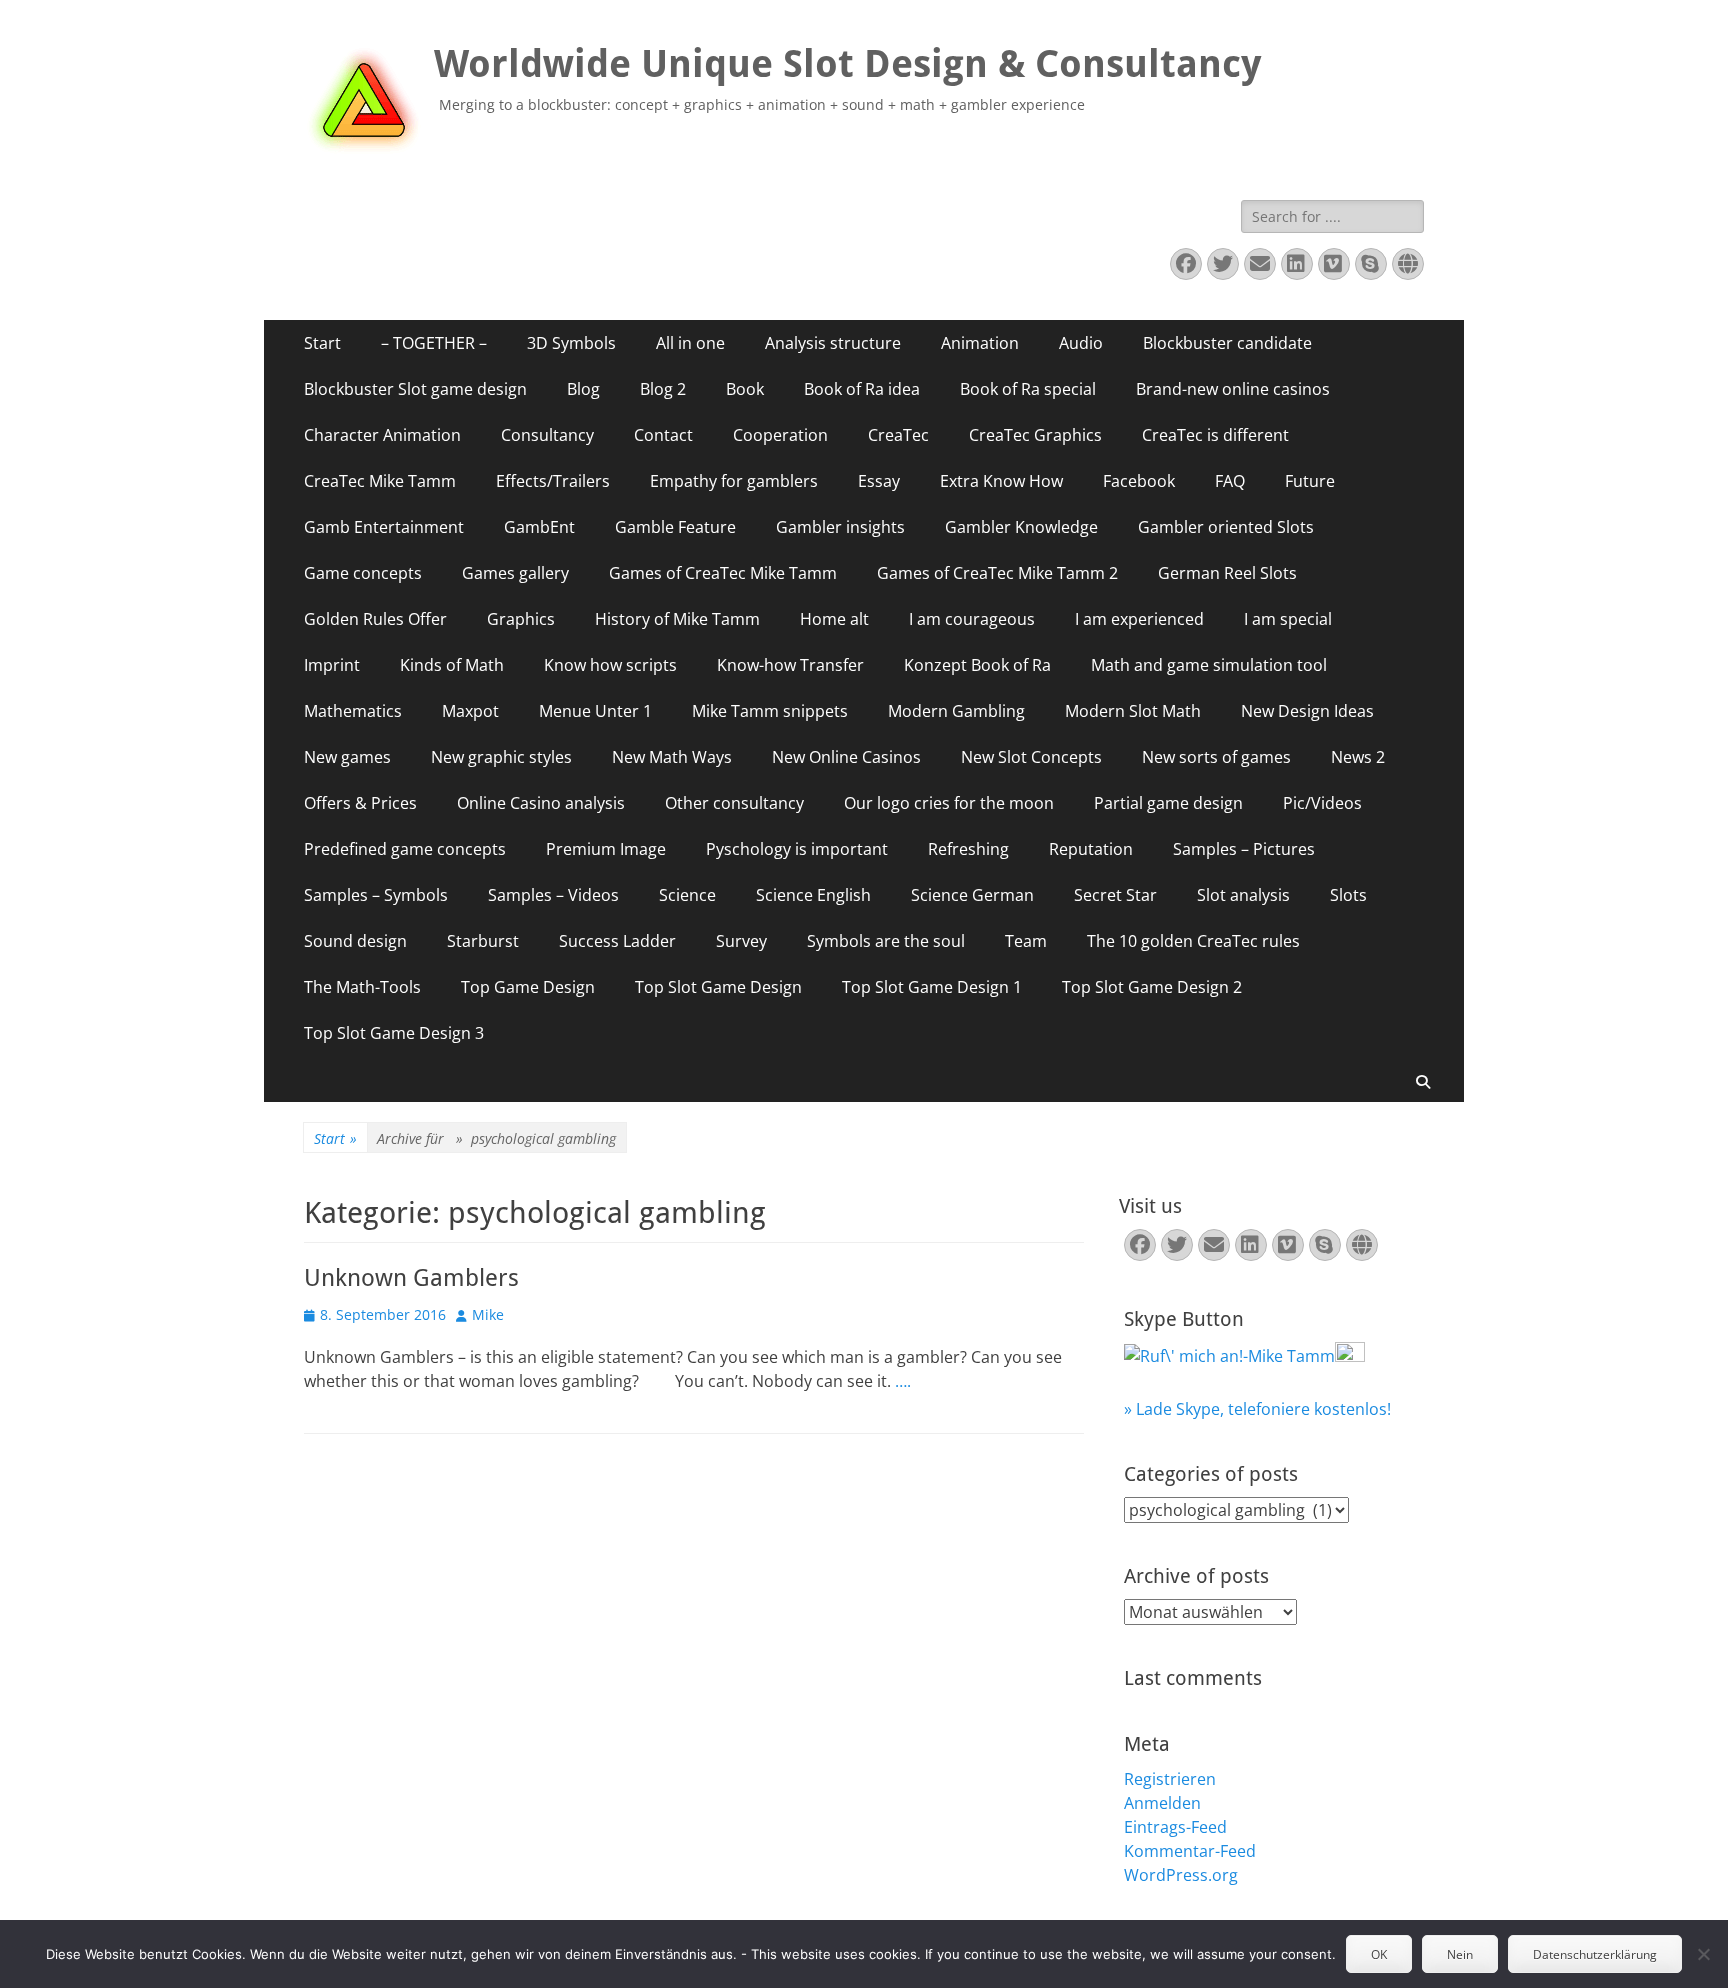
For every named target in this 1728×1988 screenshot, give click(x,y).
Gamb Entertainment (384, 527)
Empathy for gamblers (734, 481)
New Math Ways (672, 757)
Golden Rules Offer (375, 619)
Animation (980, 343)
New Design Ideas (1307, 711)
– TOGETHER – (434, 343)
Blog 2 (663, 389)
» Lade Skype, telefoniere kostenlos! (1257, 1409)
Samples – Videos (553, 895)
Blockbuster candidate (1227, 343)
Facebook (1139, 481)
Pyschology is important (797, 849)
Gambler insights (840, 527)
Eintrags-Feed (1175, 1827)
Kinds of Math (452, 665)
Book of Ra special (1028, 389)
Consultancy (547, 435)
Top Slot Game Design (718, 987)
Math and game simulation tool (1209, 665)
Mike (488, 1314)
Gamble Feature (675, 527)
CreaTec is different (1215, 435)
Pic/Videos (1322, 803)
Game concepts (363, 573)
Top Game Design (528, 987)
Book (745, 389)
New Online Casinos (846, 757)
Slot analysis (1243, 895)
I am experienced (1139, 619)
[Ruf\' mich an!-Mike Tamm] (1229, 1356)
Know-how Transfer (790, 665)
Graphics (521, 619)
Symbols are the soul (886, 941)
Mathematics (353, 711)
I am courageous (972, 619)
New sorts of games (1216, 757)
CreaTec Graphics (1035, 435)
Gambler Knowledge (1021, 527)
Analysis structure (833, 343)
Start (322, 343)
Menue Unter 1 (595, 711)
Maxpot (470, 711)
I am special (1288, 619)
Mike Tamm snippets (770, 711)
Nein (1460, 1954)
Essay (879, 481)
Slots (1348, 895)
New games (347, 757)
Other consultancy (734, 803)
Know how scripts (610, 665)
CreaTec (898, 435)
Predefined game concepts (405, 849)
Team (1026, 941)
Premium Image (606, 849)
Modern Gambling (956, 711)
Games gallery (515, 573)
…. (903, 1381)
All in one (690, 343)
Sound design (355, 941)
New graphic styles (501, 757)
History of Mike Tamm (677, 619)
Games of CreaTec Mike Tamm (723, 573)
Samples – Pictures (1244, 849)
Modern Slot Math (1133, 711)
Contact (663, 435)
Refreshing (968, 849)
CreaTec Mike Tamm (380, 481)
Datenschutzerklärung (1595, 1954)
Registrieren (1170, 1779)
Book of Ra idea (862, 389)
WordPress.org (1181, 1875)
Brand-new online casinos (1233, 389)
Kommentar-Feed (1190, 1851)
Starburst (483, 941)
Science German (972, 895)
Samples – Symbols (376, 895)
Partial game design (1168, 803)
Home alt (834, 619)
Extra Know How (1001, 481)
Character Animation (382, 435)
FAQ (1230, 481)
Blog (583, 389)
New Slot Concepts (1031, 757)
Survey (741, 941)
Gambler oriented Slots (1226, 527)
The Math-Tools (362, 987)
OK (1379, 1954)
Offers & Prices (360, 803)
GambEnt (539, 527)
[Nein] (1703, 1954)
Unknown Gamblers (411, 1278)
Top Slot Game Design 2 (1152, 987)
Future (1310, 481)
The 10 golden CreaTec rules (1193, 941)
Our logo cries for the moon (949, 803)
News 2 (1358, 757)
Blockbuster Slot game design (415, 389)
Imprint (332, 665)
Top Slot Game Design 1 (932, 987)
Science (687, 895)
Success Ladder (617, 941)
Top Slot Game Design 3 (394, 1033)
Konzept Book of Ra (977, 665)
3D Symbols (571, 343)
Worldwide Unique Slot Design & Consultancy (847, 64)
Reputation (1091, 849)
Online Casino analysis (541, 803)
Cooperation (780, 435)
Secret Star (1115, 895)
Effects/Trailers (553, 481)
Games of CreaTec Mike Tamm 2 (997, 573)
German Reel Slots (1227, 573)
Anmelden (1162, 1803)
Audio (1081, 343)
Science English (813, 895)
